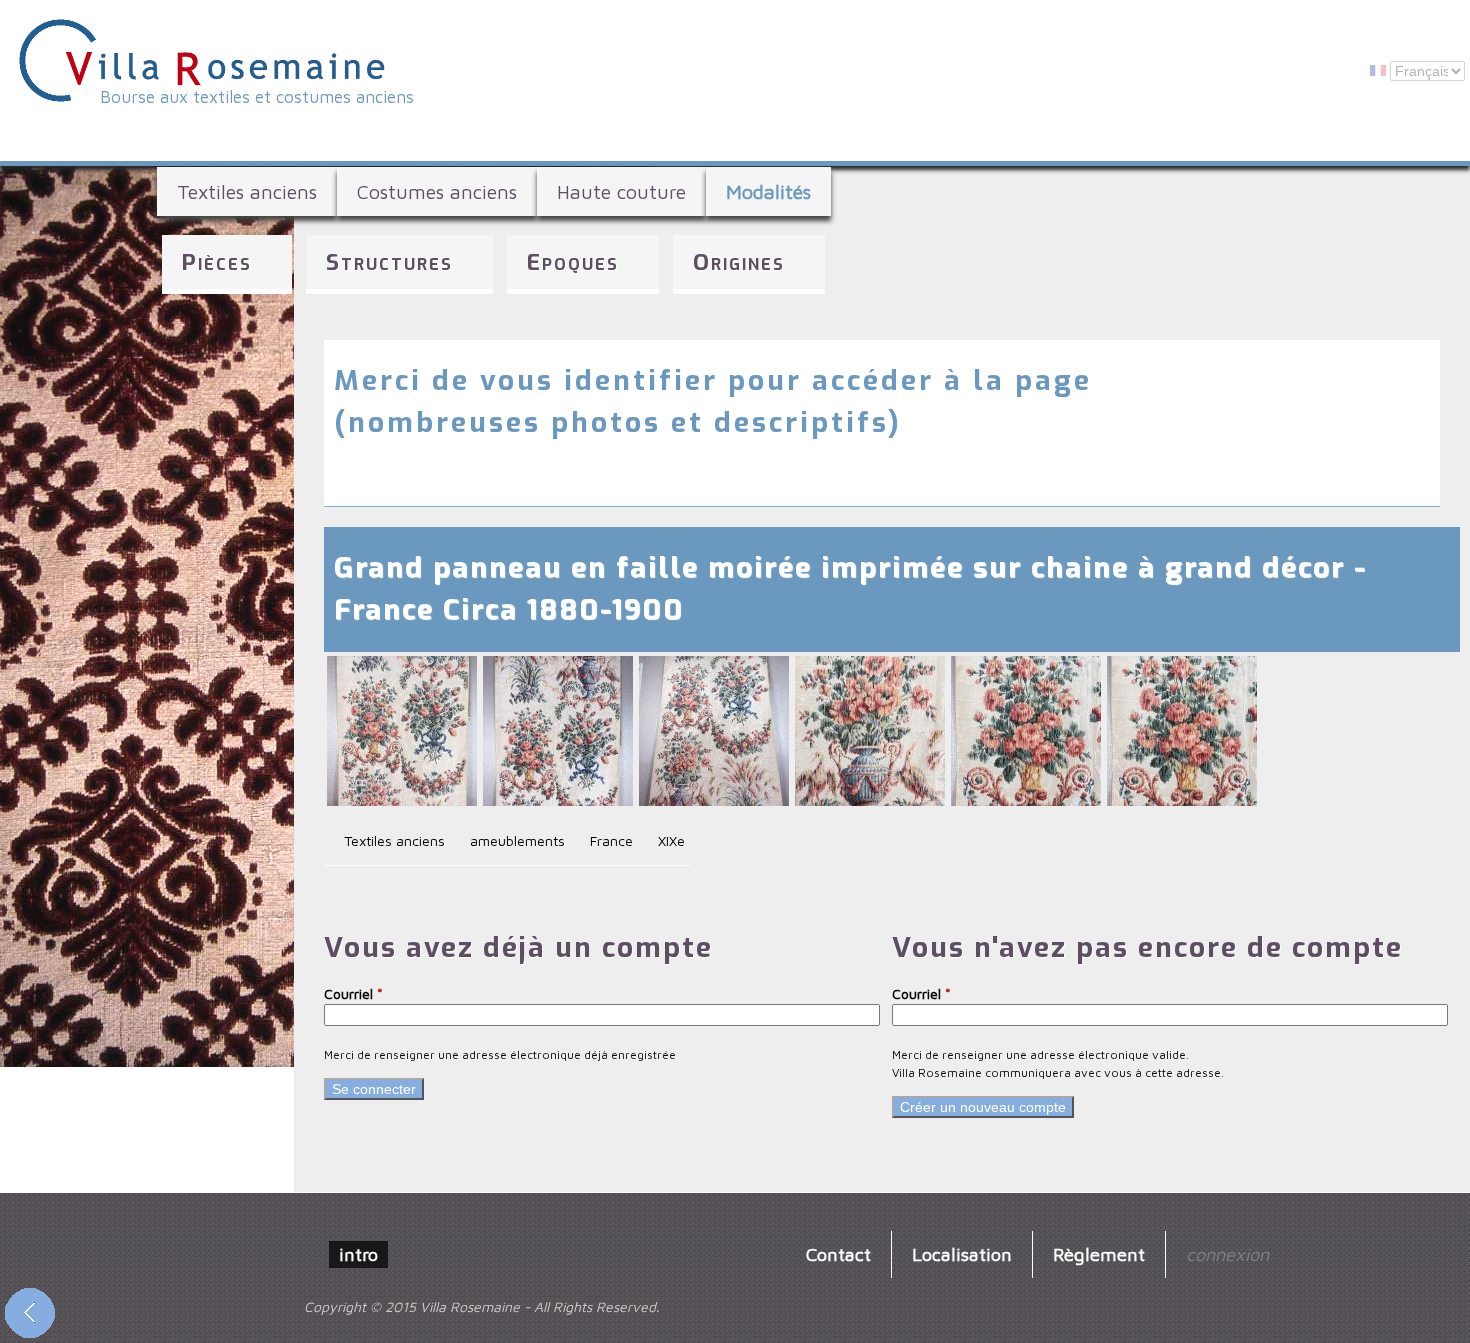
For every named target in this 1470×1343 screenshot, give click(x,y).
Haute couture (621, 191)
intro (358, 1254)
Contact (838, 1254)
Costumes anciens (437, 191)
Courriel (353, 993)
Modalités (768, 191)
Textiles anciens (247, 191)
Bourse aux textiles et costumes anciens (257, 97)
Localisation (962, 1254)
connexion (1227, 1254)
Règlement (1099, 1254)
